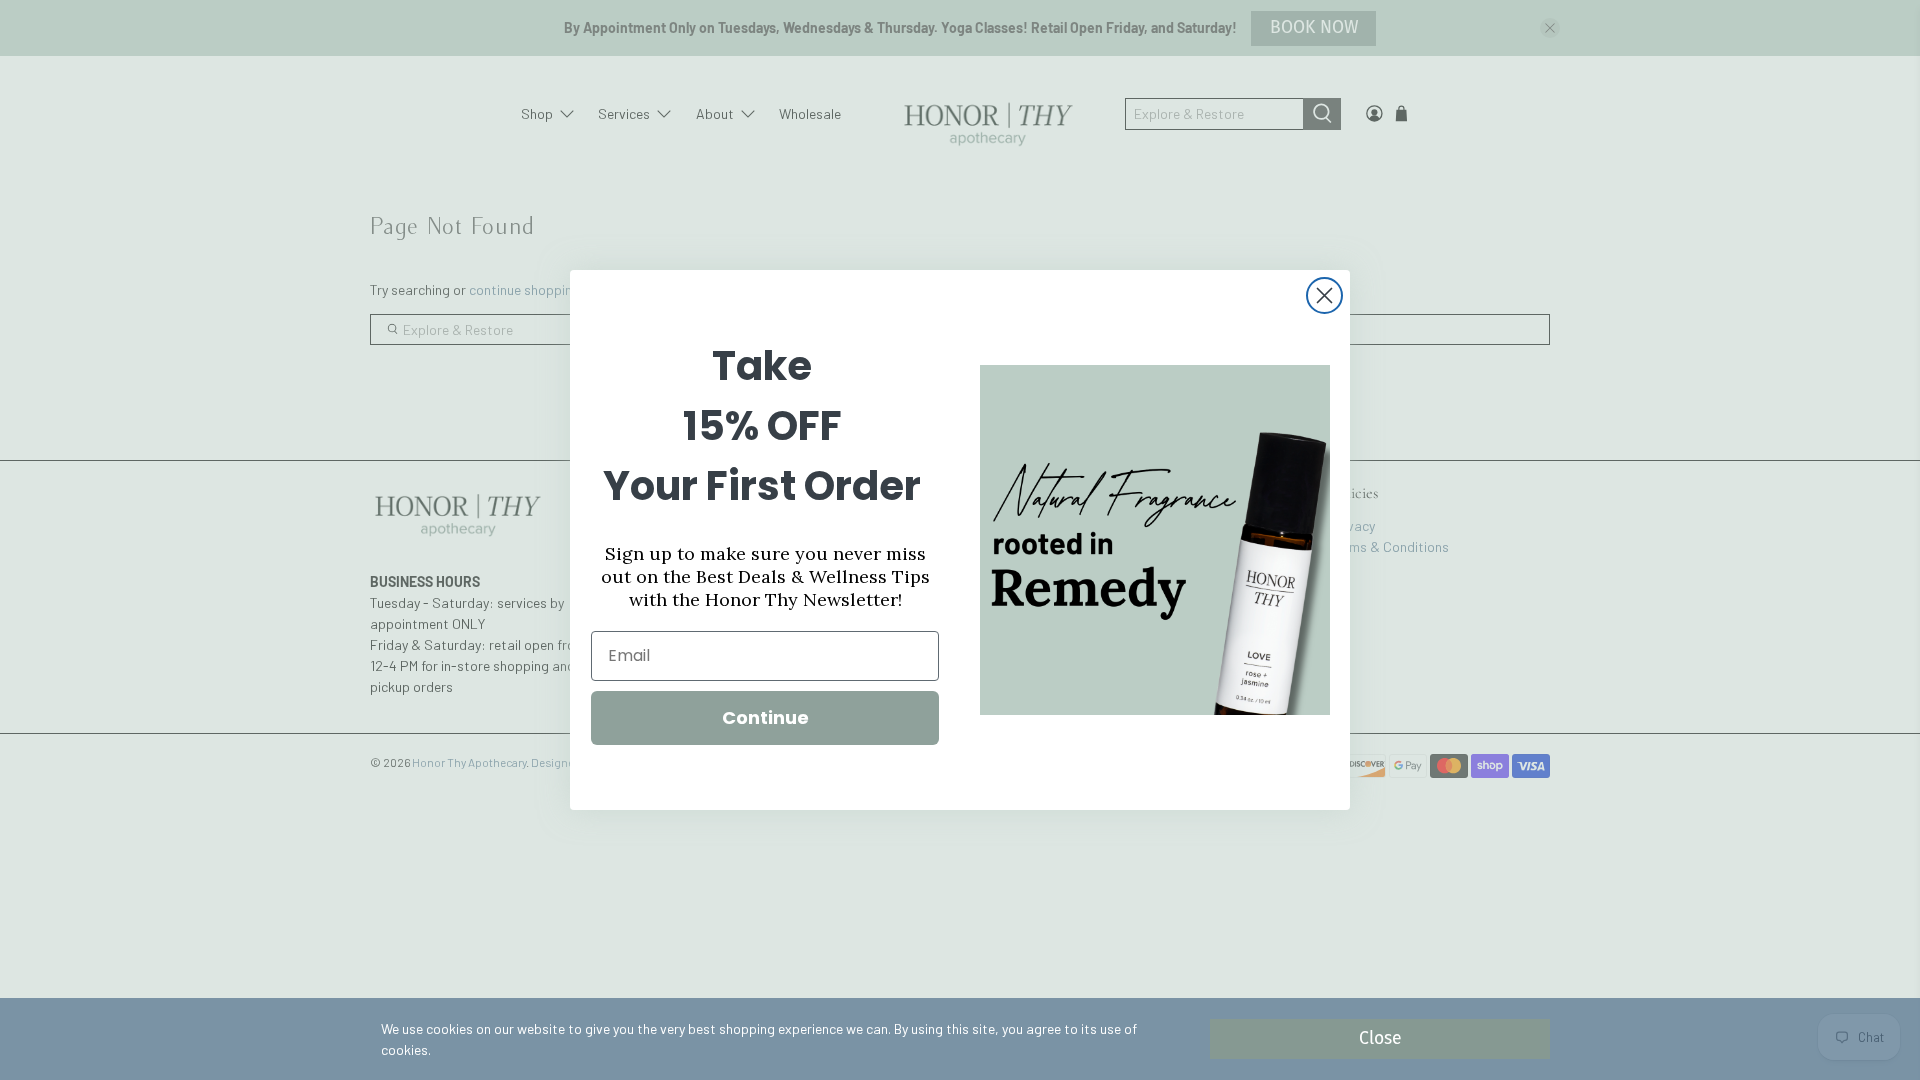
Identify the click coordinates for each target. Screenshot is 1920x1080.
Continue (765, 717)
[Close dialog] (1324, 295)
